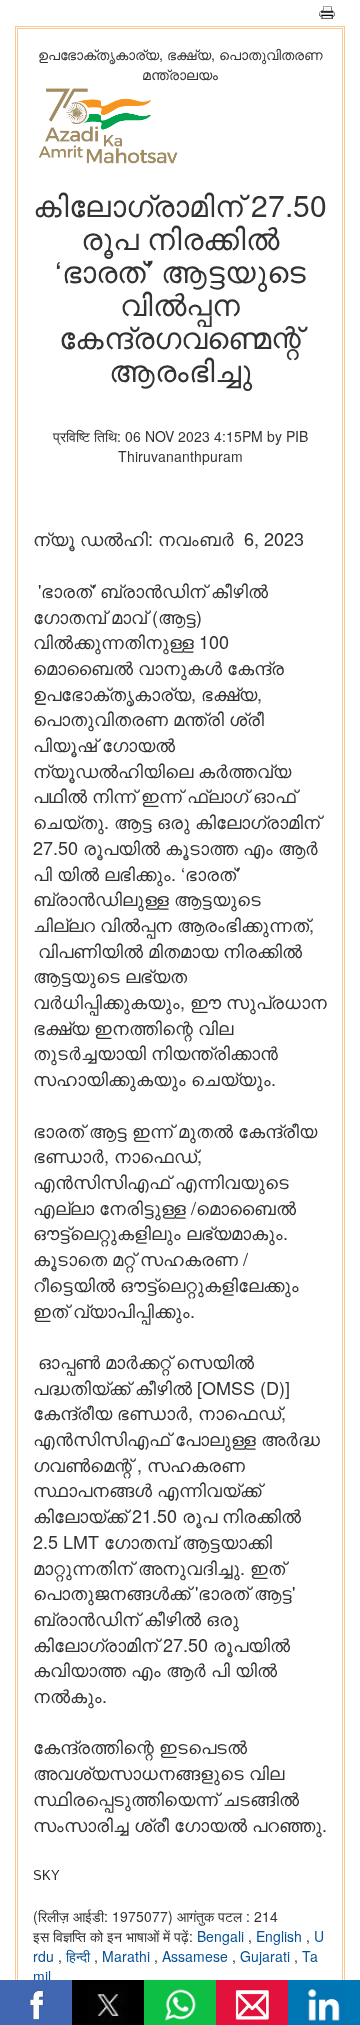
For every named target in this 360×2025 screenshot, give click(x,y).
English (281, 1936)
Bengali (222, 1936)
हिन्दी (80, 1956)
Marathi (128, 1956)
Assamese (197, 1956)
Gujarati (267, 1956)
